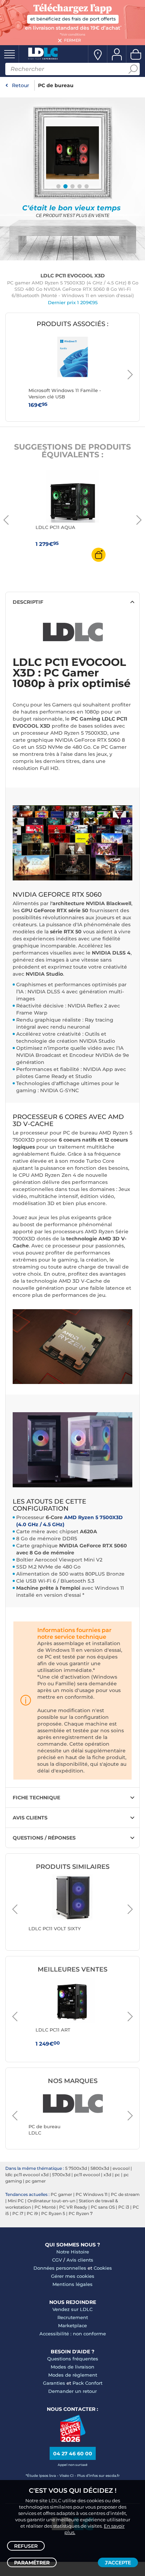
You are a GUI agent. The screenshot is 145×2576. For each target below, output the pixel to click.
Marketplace (72, 2325)
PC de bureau (56, 85)
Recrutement (73, 2317)
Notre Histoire (73, 2252)
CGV (57, 2260)
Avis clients (80, 2260)
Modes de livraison (72, 2367)
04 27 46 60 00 (73, 2454)
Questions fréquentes (73, 2359)
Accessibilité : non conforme (73, 2334)
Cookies (103, 2268)
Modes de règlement (73, 2375)
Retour (21, 85)
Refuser (26, 2546)
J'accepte (118, 2563)
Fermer (72, 40)
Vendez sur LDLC (72, 2309)
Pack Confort (87, 2383)
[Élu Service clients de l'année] (73, 2440)
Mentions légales (72, 2284)
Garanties (54, 2383)
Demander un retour (72, 2391)
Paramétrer (32, 2563)
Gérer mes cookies (73, 2276)
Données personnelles (60, 2268)
